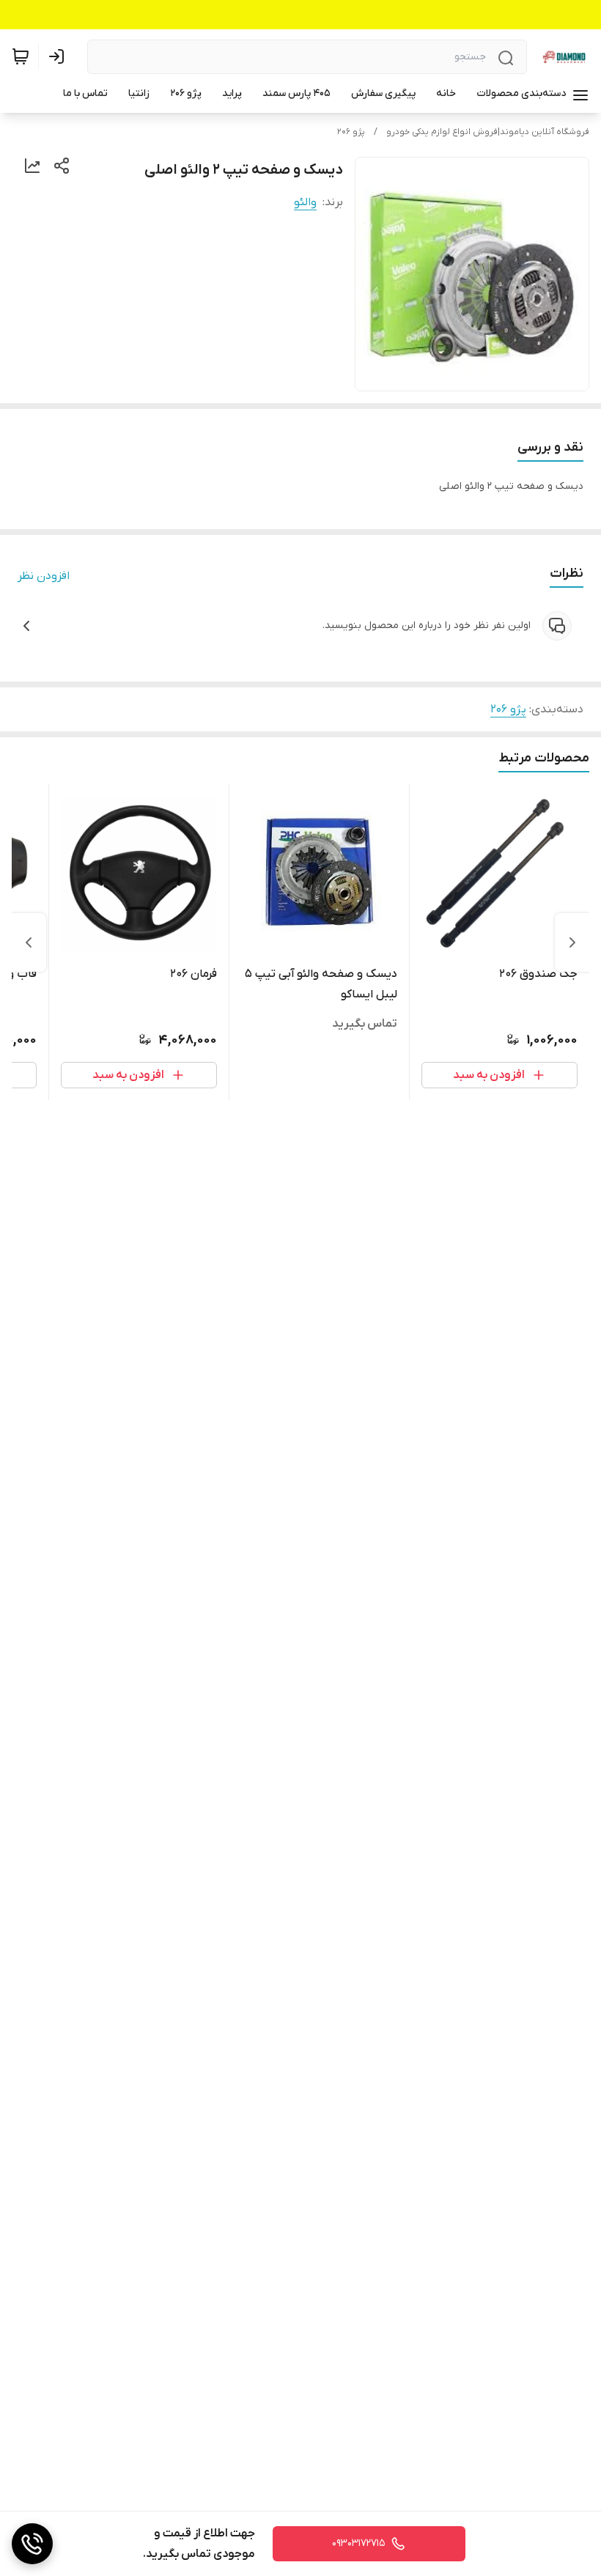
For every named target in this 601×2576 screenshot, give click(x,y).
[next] (29, 942)
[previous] (572, 942)
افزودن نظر (44, 576)
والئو (305, 202)
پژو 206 (351, 132)
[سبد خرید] (21, 56)
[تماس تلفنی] (32, 2544)
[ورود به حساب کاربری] (59, 56)
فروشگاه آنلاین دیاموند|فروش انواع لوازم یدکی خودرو (488, 132)
